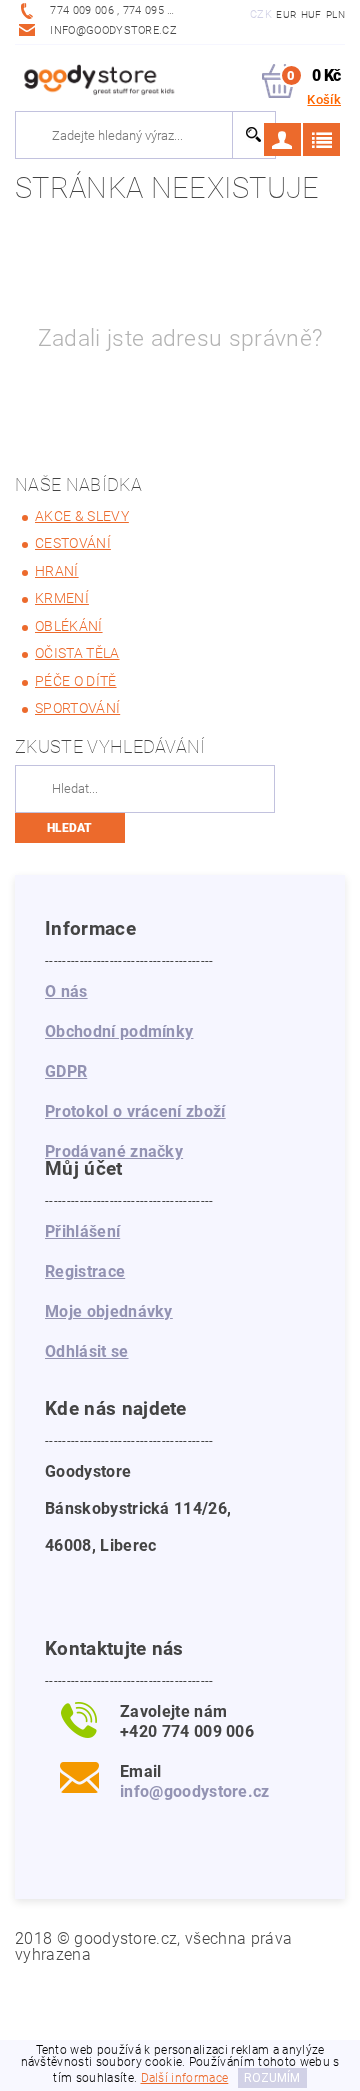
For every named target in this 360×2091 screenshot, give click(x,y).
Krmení (62, 598)
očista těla (77, 653)
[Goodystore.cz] (97, 77)
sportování (77, 708)
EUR (286, 14)
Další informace (185, 2078)
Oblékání (69, 626)
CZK (261, 14)
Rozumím (272, 2078)
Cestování (73, 543)
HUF (311, 14)
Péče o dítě (76, 681)
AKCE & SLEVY (82, 516)
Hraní (57, 571)
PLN (335, 14)
